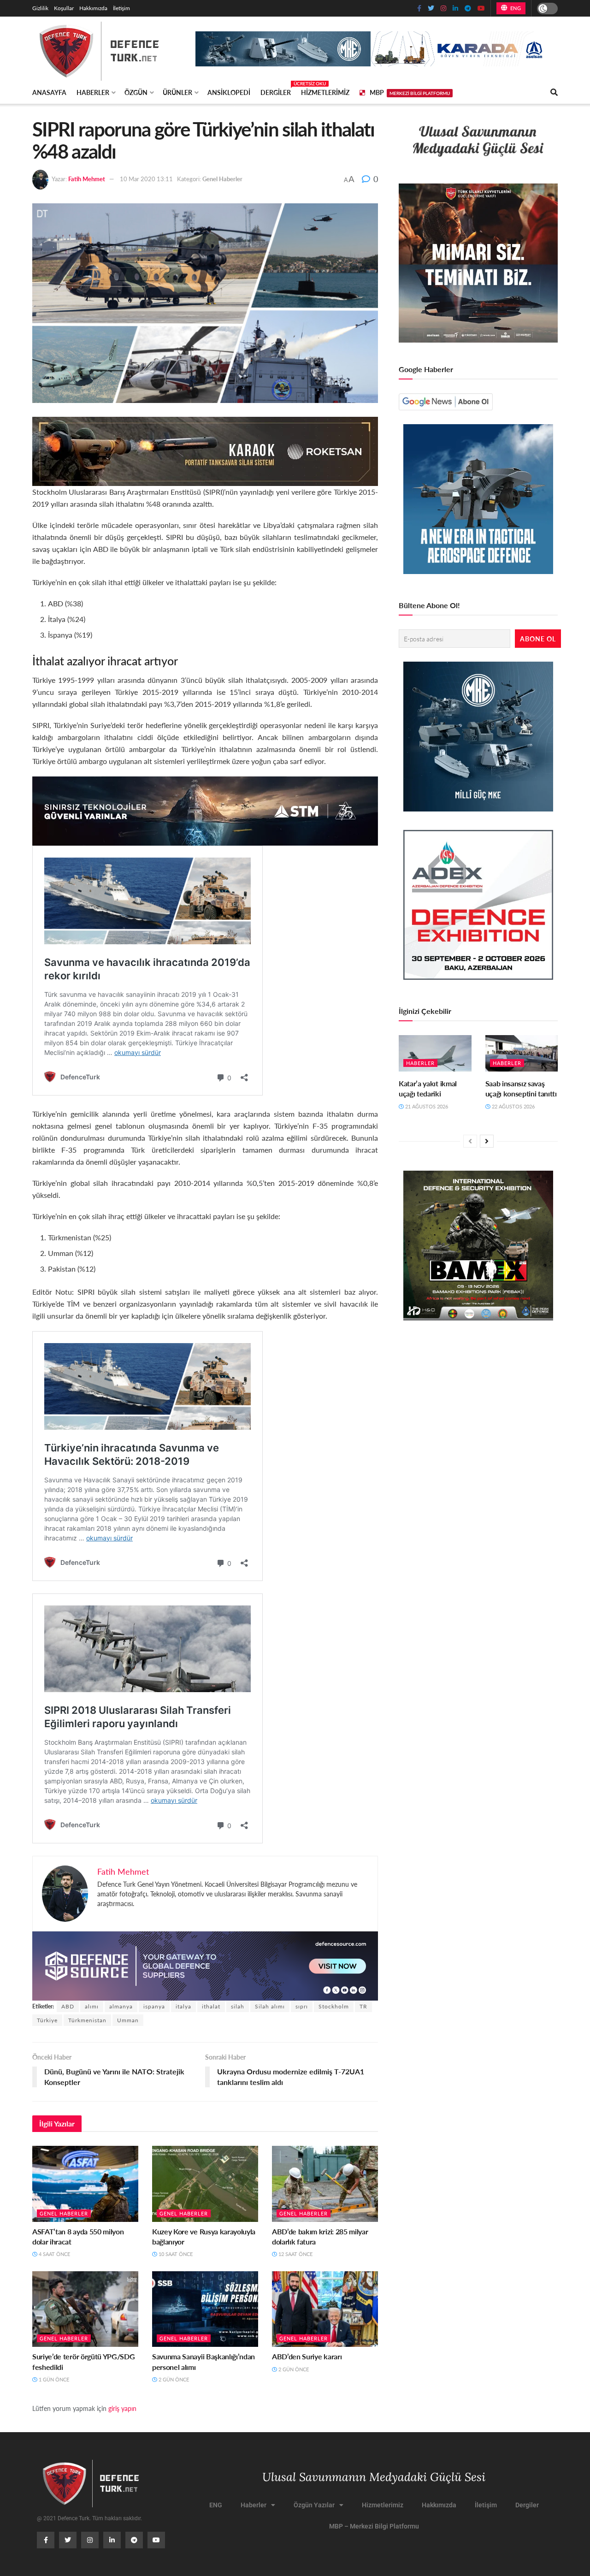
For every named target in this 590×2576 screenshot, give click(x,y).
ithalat (211, 2006)
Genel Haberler (222, 179)
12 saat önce (295, 2254)
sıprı (302, 2006)
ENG (515, 8)
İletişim (121, 8)
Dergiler (276, 91)
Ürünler (177, 92)
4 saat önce (54, 2254)
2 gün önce (173, 2379)
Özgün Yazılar (314, 2505)
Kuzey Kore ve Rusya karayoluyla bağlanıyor (204, 2236)
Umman (128, 2020)
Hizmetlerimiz (325, 92)
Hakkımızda (93, 8)
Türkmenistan (87, 2020)
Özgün (136, 92)
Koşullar (64, 8)
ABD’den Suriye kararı (307, 2356)
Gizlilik (40, 8)
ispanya (154, 2006)
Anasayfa (49, 92)
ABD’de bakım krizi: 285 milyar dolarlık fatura (320, 2236)
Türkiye (47, 2020)
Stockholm (334, 2006)
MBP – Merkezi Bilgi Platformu (374, 2526)
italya (183, 2006)
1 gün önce (53, 2379)
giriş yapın (122, 2408)
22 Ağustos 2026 (513, 1106)
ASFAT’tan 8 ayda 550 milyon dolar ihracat (78, 2236)
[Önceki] (470, 1141)
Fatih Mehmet (87, 179)
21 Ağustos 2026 (426, 1106)
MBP (410, 92)
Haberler (93, 92)
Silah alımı (270, 2006)
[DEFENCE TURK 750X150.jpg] (205, 810)
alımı (92, 2006)
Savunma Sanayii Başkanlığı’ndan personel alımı (204, 2361)
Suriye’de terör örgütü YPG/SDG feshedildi (83, 2361)
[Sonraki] (487, 1141)
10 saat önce (175, 2254)
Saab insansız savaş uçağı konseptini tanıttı (521, 1088)
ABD (68, 2006)
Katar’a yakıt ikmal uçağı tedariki (428, 1088)
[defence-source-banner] (205, 1965)
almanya (121, 2006)
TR (363, 2006)
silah (238, 2006)
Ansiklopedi (229, 92)
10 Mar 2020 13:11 (146, 179)
